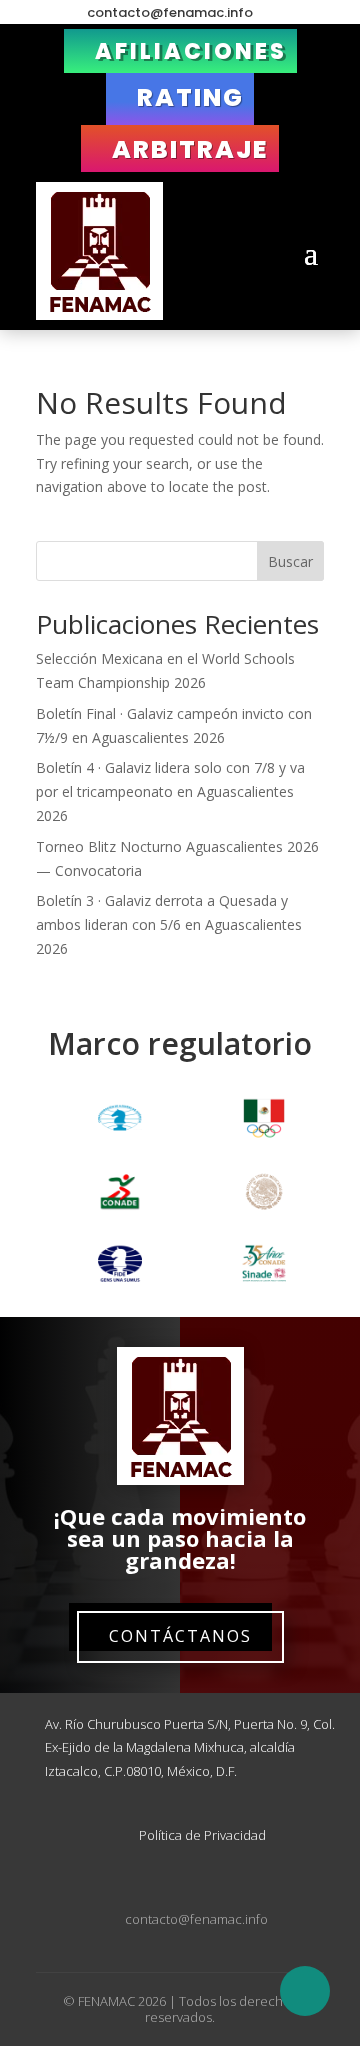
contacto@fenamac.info (170, 13)
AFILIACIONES (191, 51)
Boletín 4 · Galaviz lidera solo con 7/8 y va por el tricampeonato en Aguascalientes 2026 (170, 791)
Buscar (290, 561)
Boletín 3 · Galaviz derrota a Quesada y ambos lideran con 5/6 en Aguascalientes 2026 (169, 924)
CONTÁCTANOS (180, 1636)
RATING (190, 97)
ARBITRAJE (190, 149)
